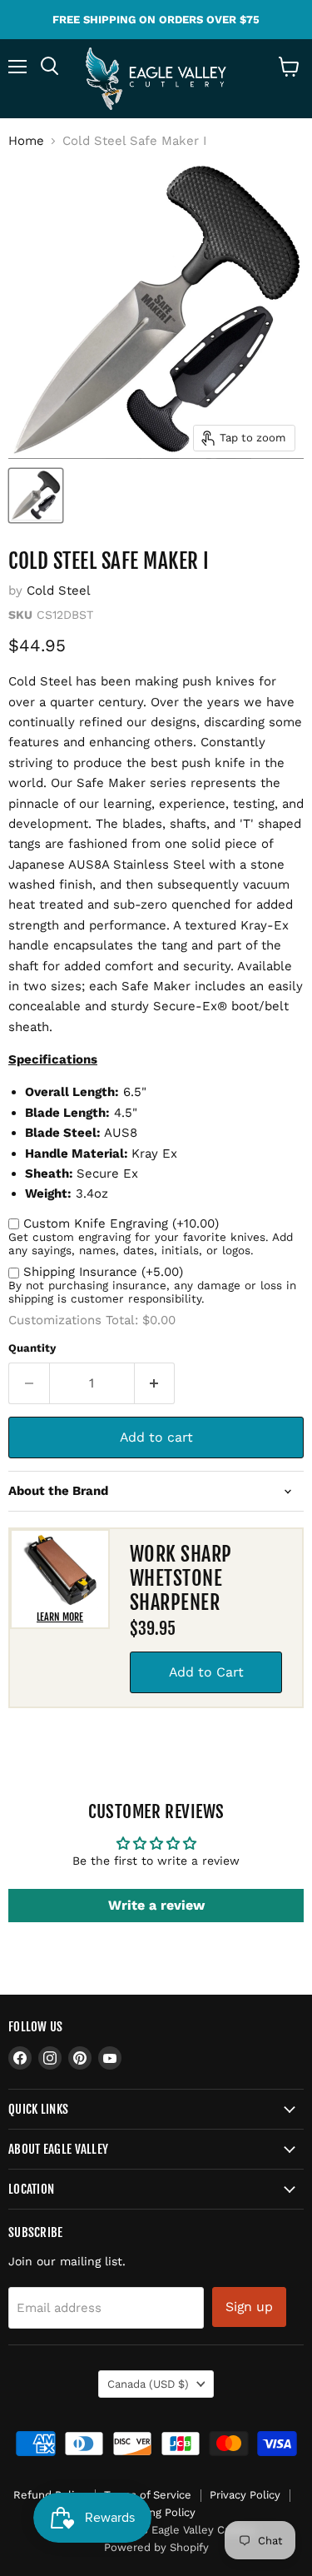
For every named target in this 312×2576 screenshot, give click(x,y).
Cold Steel (59, 590)
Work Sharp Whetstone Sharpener (181, 1578)
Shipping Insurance (103, 1272)
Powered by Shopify (156, 2547)
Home (26, 141)
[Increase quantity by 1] (155, 1383)
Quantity (32, 1348)
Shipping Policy (156, 2512)
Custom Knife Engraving (121, 1223)
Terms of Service (148, 2495)
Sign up (249, 2307)
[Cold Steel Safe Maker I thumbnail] (36, 496)
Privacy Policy (245, 2495)
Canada (148, 2384)
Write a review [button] (156, 1905)
